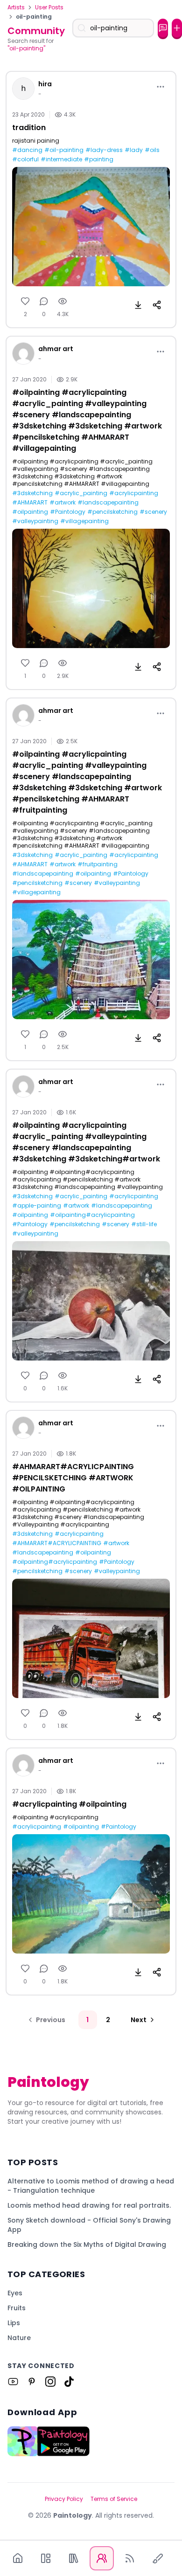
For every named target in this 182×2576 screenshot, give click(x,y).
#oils (152, 150)
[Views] (63, 301)
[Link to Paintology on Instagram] (50, 2382)
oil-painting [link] (34, 17)
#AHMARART (30, 503)
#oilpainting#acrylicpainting (92, 1215)
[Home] (18, 2558)
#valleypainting (35, 521)
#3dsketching (32, 493)
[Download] (138, 305)
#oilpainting (30, 512)
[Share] (157, 305)
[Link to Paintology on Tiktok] (69, 2382)
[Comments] (44, 301)
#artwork (63, 503)
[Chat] (163, 28)
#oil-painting (64, 150)
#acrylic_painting (81, 493)
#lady (134, 150)
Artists (16, 7)
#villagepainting (84, 521)
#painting (99, 159)
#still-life (144, 1224)
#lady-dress (104, 150)
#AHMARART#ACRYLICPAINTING (57, 1543)
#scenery (153, 512)
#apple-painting (37, 1206)
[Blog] (130, 2558)
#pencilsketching (112, 512)
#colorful (25, 159)
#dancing (27, 150)
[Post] (177, 28)
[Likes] (25, 301)
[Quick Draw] (158, 2558)
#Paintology (68, 512)
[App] (46, 2558)
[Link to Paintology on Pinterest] (32, 2382)
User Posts (49, 7)
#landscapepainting (108, 503)
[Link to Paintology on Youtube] (13, 2382)
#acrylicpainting (134, 493)
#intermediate (61, 159)
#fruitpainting (98, 864)
